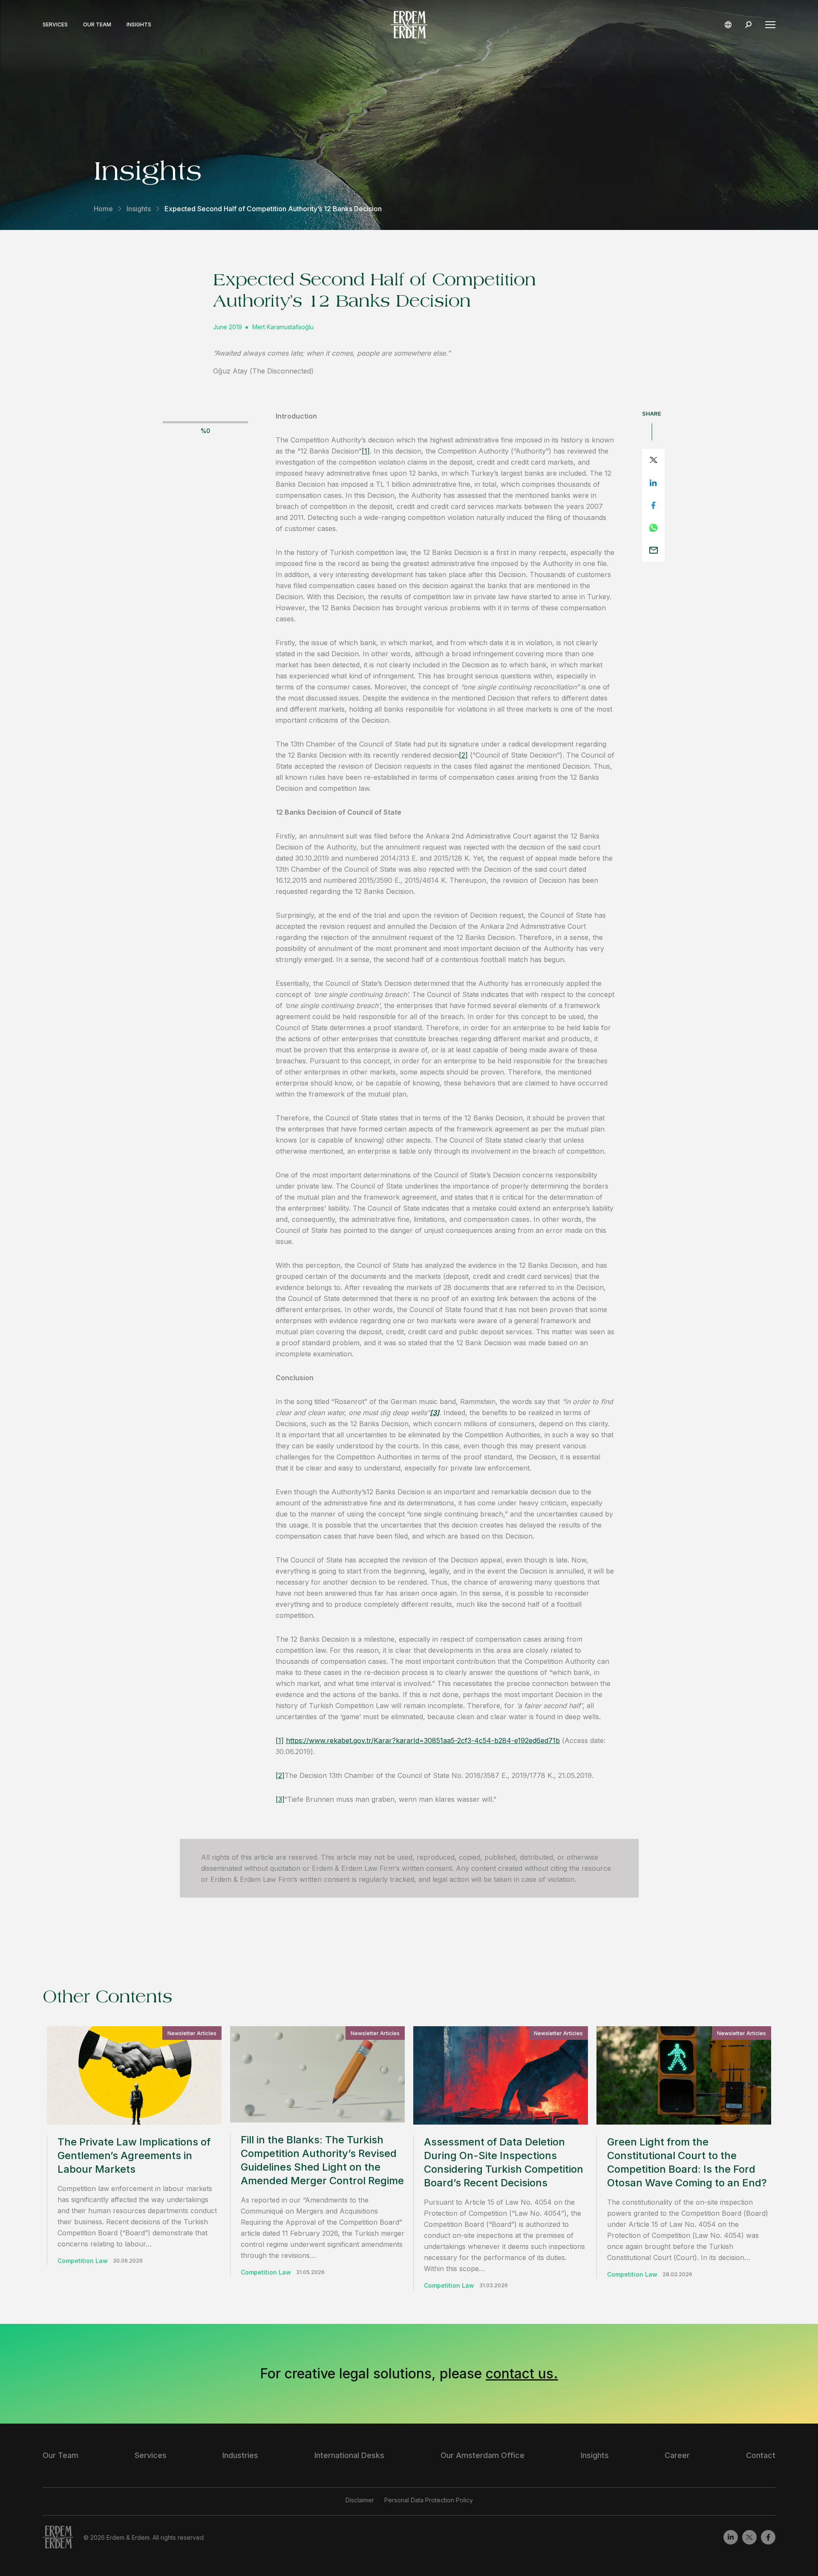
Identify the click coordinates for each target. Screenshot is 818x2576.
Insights (139, 25)
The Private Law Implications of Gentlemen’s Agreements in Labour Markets (134, 2155)
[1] (366, 451)
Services (55, 25)
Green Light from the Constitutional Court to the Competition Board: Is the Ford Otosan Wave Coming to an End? (687, 2162)
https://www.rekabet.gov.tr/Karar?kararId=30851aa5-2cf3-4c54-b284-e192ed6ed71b (423, 1740)
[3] (280, 1799)
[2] (463, 755)
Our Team (97, 25)
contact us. (522, 2374)
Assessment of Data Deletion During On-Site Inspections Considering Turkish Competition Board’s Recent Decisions (504, 2162)
